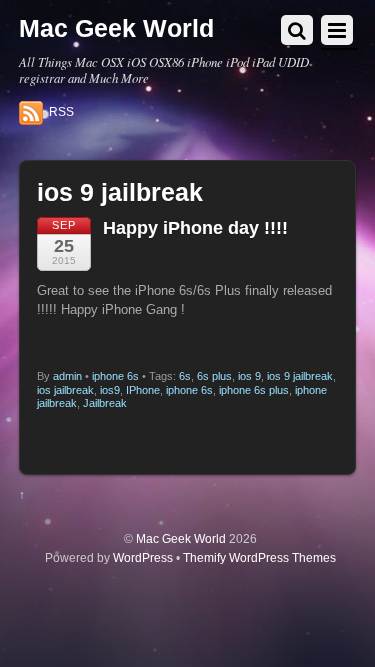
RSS (61, 112)
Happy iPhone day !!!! (195, 228)
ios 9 (249, 376)
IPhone (143, 390)
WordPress (143, 557)
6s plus (214, 376)
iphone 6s (115, 376)
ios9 (110, 390)
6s (185, 376)
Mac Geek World (181, 538)
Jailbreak (105, 403)
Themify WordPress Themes (259, 557)
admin (67, 376)
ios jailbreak (65, 390)
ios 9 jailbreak (300, 376)
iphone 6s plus (254, 390)
